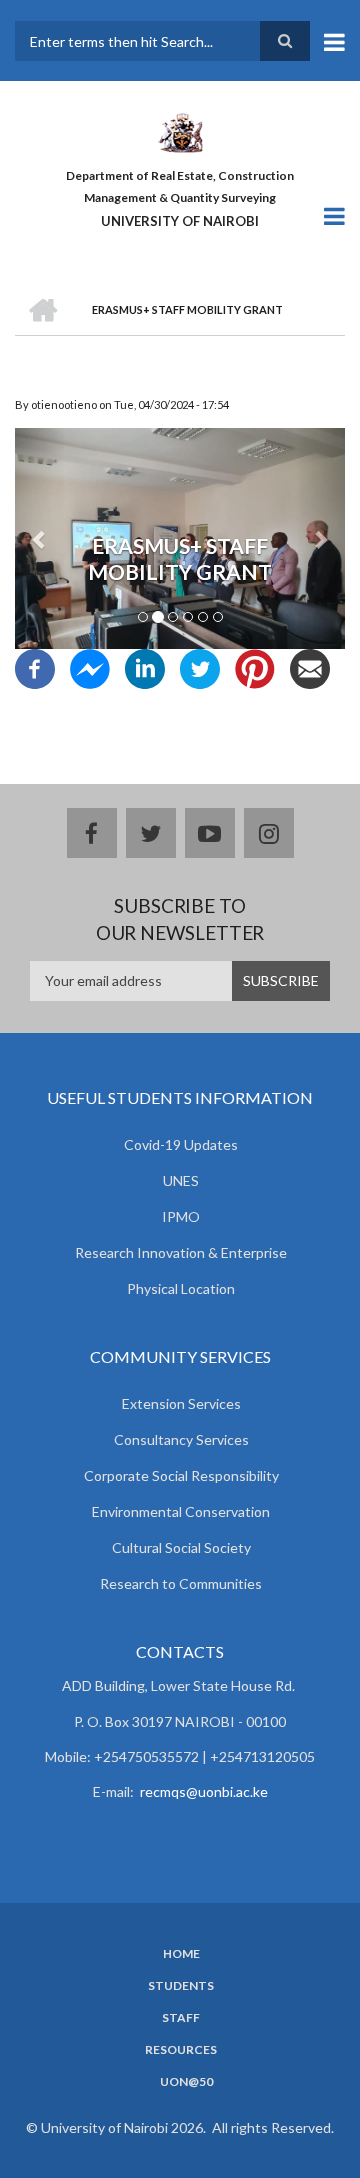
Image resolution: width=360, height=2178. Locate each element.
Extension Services (181, 1403)
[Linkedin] (145, 667)
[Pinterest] (255, 667)
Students (181, 1986)
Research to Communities (181, 1583)
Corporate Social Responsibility (181, 1475)
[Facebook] (35, 667)
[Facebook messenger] (90, 667)
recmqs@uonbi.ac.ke (204, 1791)
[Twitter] (200, 667)
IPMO (181, 1216)
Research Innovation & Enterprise (181, 1252)
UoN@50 (186, 2082)
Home (181, 1954)
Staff (181, 2018)
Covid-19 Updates (181, 1144)
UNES (181, 1180)
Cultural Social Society (181, 1547)
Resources (181, 2050)
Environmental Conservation (181, 1511)
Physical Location (181, 1288)
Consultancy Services (181, 1439)
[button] (40, 538)
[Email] (310, 667)
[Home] (180, 131)
